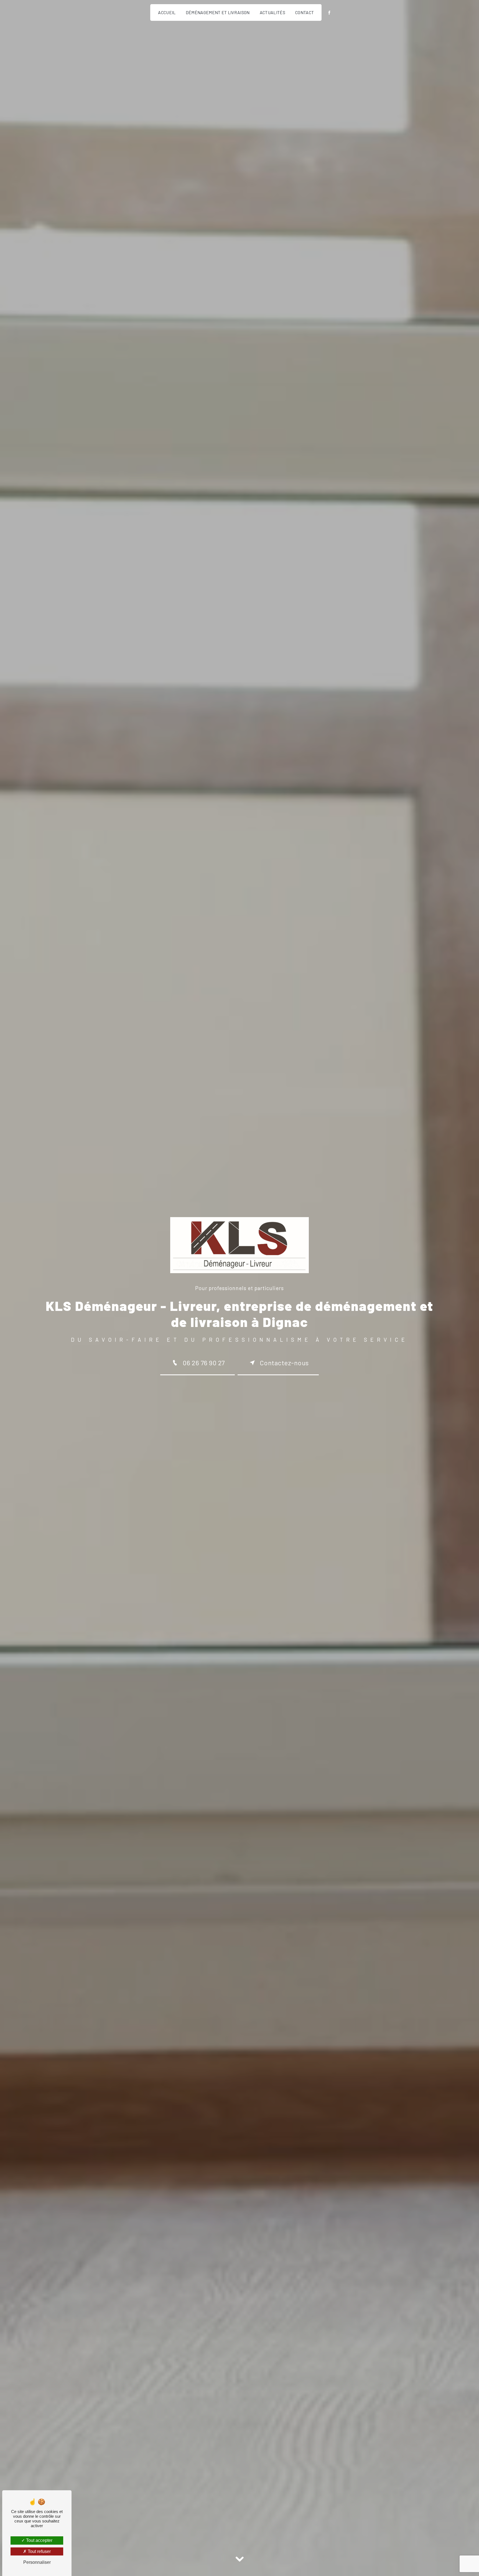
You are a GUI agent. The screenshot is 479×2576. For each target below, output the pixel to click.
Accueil (167, 12)
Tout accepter (39, 2540)
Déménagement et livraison (218, 12)
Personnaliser (37, 2562)
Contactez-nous (284, 1363)
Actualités (272, 12)
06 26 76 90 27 (204, 1363)
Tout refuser (39, 2551)
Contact (305, 12)
